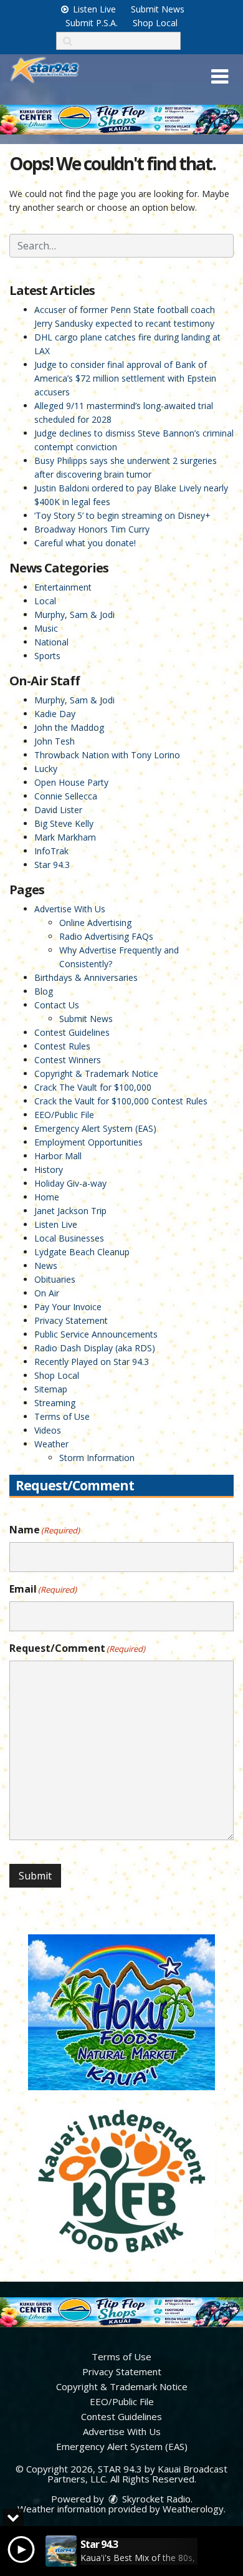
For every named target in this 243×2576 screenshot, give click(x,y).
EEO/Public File (64, 1115)
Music (46, 628)
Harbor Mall (58, 1156)
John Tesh (55, 741)
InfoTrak (51, 851)
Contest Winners (68, 1060)
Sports (47, 656)
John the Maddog (69, 727)
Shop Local (155, 23)
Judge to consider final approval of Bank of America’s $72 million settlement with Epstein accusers (125, 378)
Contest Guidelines (72, 1032)
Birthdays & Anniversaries (86, 977)
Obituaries (55, 1279)
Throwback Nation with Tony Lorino (107, 755)
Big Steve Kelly (64, 823)
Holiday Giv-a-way (70, 1183)
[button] (220, 77)
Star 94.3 (52, 865)
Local (45, 601)
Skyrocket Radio (155, 2499)
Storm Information (97, 1458)
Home (47, 1197)
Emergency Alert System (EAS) (95, 1128)
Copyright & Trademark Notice (96, 1073)
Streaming (55, 1403)
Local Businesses (69, 1238)
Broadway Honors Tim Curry (92, 529)
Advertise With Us (70, 909)
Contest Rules (62, 1046)
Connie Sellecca (66, 796)
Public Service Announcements (96, 1334)
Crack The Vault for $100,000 (93, 1087)
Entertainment (63, 587)
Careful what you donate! (85, 543)
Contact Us (57, 1005)
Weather (51, 1444)
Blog (44, 991)
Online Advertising (95, 923)
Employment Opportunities (88, 1142)
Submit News (158, 9)
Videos (48, 1430)
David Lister (58, 810)
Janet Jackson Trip (70, 1211)
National (51, 642)
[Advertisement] (121, 120)
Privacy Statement (71, 1320)
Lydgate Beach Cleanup (82, 1252)
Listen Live (93, 9)
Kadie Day (55, 714)
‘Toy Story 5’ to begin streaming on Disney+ (122, 515)
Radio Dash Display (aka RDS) (95, 1348)
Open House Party (71, 782)
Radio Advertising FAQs (106, 936)
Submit (35, 1876)
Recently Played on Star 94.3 (92, 1362)
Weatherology (193, 2509)
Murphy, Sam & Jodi (74, 615)
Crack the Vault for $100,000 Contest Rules (121, 1101)
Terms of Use (62, 1416)
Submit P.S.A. (92, 23)
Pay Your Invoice (68, 1307)
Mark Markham (65, 837)
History (49, 1170)
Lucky (46, 769)
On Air (47, 1293)
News (46, 1266)
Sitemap (51, 1389)
